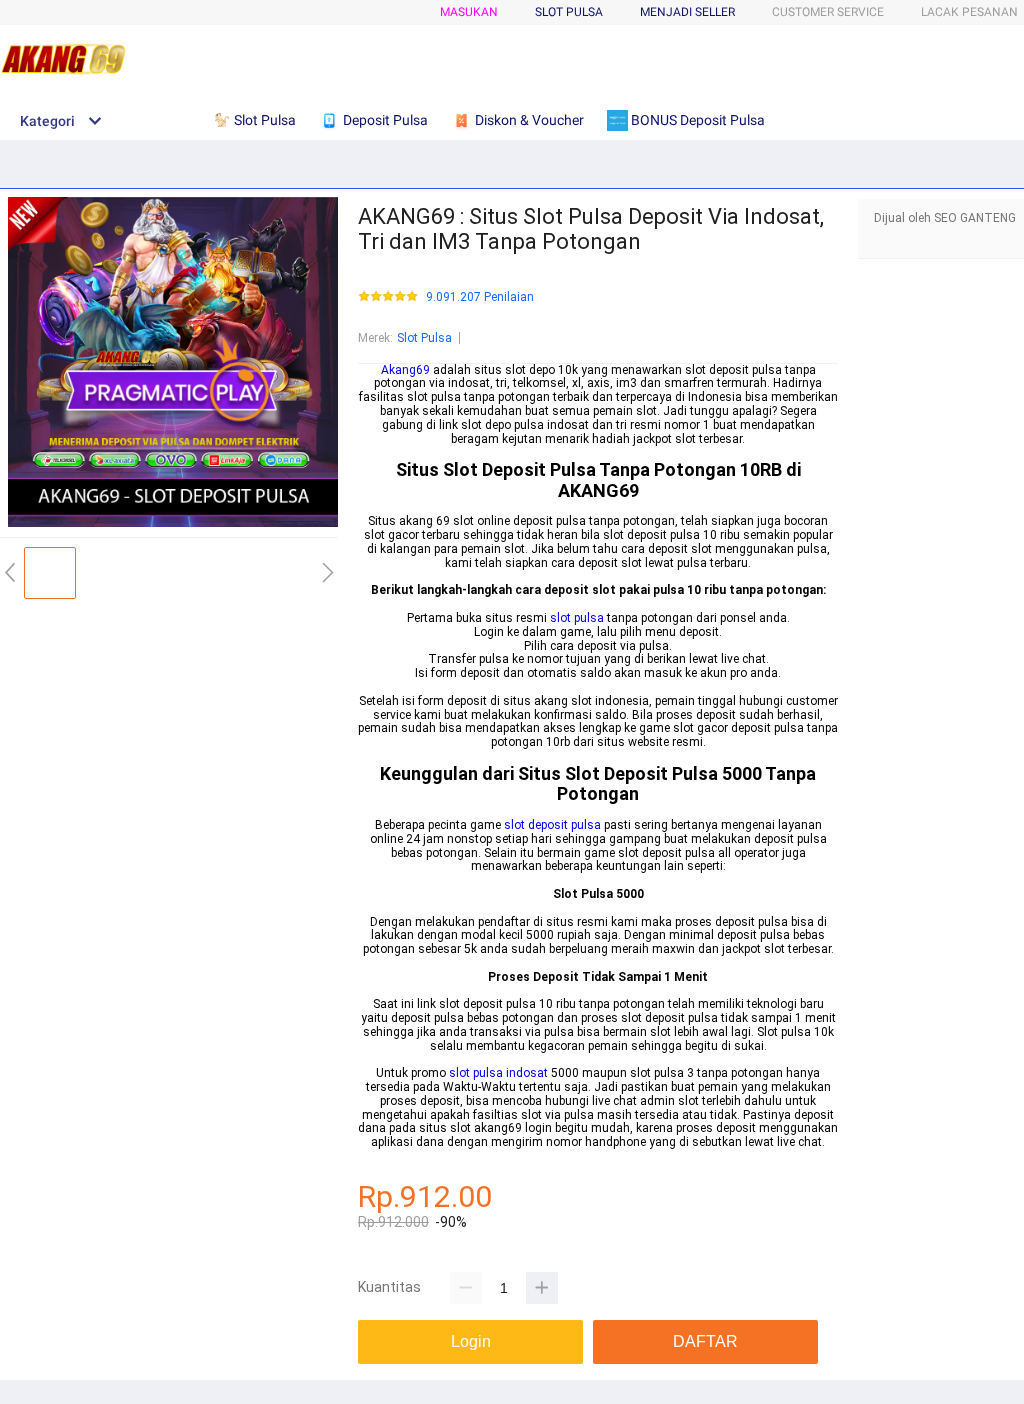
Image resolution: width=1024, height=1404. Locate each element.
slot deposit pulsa (552, 825)
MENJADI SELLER (687, 12)
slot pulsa (577, 618)
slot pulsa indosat (498, 1073)
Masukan (469, 12)
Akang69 (405, 370)
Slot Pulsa (424, 338)
